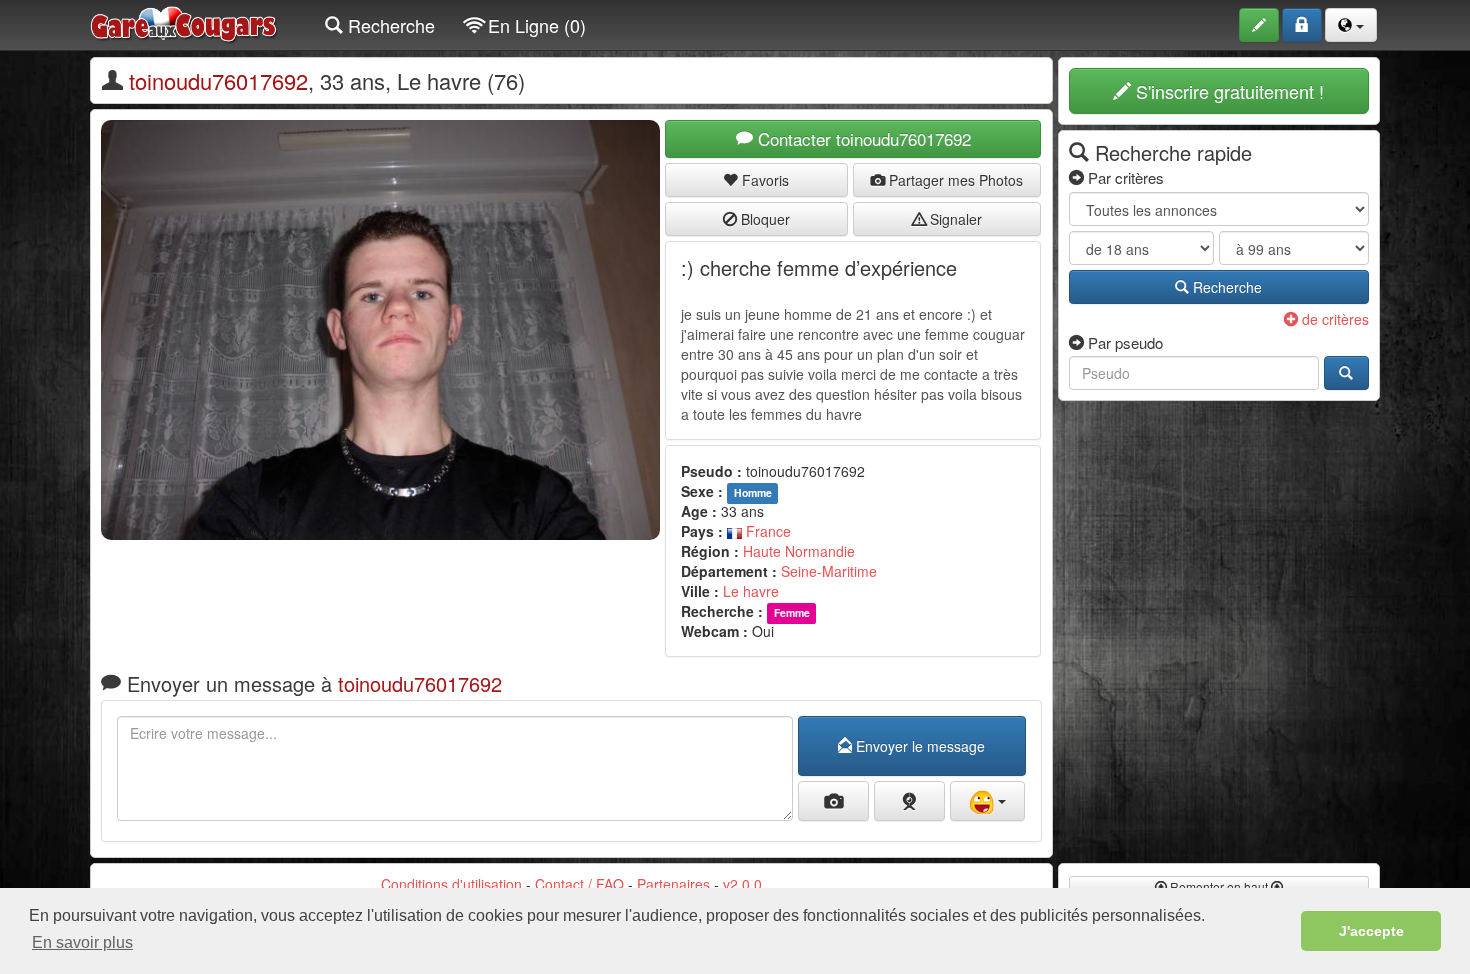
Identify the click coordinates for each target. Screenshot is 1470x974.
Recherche (389, 25)
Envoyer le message (918, 746)
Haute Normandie (799, 551)
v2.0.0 (742, 884)
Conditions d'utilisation (451, 884)
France (766, 531)
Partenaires (673, 884)
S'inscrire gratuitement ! (1227, 91)
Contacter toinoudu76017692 (862, 138)
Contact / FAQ (579, 884)
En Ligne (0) (534, 25)
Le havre (751, 591)
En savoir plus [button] (82, 942)
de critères (1333, 319)
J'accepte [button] (1371, 931)
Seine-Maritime (829, 571)
